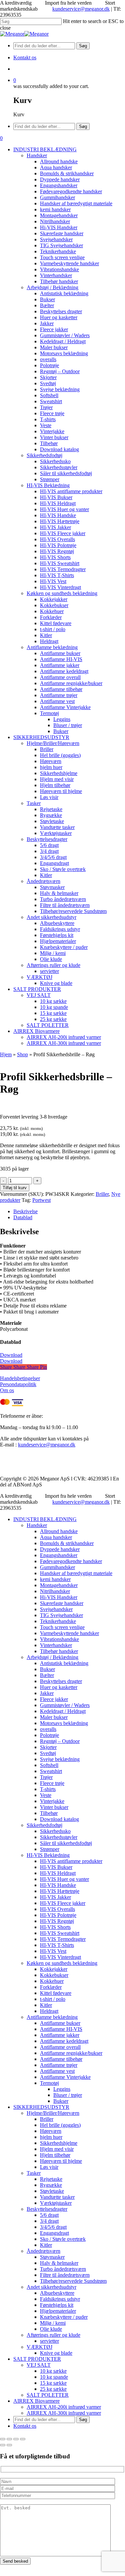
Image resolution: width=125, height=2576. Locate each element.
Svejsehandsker (56, 1609)
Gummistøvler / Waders (65, 1705)
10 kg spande (54, 2377)
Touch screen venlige (62, 1627)
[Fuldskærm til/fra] (9, 2439)
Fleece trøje (52, 1783)
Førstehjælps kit (57, 2305)
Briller (102, 1194)
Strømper (50, 1849)
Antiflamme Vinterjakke (65, 2077)
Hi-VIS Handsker (59, 1597)
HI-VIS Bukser (56, 1867)
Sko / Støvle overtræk (63, 2239)
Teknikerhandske (58, 1621)
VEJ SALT (39, 2365)
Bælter (47, 1675)
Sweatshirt (51, 1771)
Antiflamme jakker (60, 2035)
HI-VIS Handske (58, 1885)
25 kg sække (53, 2389)
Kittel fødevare (56, 1993)
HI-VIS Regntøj (57, 1921)
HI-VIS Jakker (55, 1897)
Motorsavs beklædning (64, 1723)
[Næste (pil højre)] (9, 2445)
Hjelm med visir (57, 2149)
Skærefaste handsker (62, 1603)
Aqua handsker (56, 1537)
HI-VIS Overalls (57, 1909)
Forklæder (51, 1987)
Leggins (62, 2089)
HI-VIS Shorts (55, 1927)
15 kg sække (53, 2383)
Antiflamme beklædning (52, 2017)
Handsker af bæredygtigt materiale (76, 1573)
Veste (46, 1795)
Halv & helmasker (59, 2263)
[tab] (69, 1212)
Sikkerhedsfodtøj (44, 1825)
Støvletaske (52, 2191)
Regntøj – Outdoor (60, 1741)
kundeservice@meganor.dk (81, 9)
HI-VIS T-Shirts (57, 1945)
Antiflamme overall (60, 2047)
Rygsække (51, 2185)
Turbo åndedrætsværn (63, 2269)
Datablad (23, 1217)
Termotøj (49, 2083)
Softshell (49, 1765)
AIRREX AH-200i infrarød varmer (64, 2407)
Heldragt (49, 2011)
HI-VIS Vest (53, 1951)
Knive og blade (56, 2353)
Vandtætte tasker (57, 2197)
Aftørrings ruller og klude (53, 2335)
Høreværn (51, 2131)
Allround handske (59, 1531)
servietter (49, 2341)
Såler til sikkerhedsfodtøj (66, 1843)
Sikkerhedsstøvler (59, 1837)
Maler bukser (54, 1717)
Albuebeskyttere (57, 2293)
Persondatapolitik (18, 1384)
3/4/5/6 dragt (53, 2227)
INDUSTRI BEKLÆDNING (45, 1519)
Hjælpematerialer (58, 2311)
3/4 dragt (49, 2221)
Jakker (47, 1693)
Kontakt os (25, 2426)
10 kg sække (53, 2371)
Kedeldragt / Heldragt (63, 1711)
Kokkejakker (54, 1969)
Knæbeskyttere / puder (64, 2317)
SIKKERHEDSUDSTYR (41, 2107)
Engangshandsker (59, 1555)
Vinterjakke (52, 1801)
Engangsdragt (54, 2233)
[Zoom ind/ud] (3, 2439)
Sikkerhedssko (55, 1831)
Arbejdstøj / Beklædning (52, 1657)
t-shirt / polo (53, 1999)
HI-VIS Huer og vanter (64, 1879)
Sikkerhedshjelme (59, 2143)
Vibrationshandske (59, 1639)
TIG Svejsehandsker (61, 1615)
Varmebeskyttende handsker (69, 1633)
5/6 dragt (49, 2215)
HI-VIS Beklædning (48, 1855)
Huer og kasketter (59, 1687)
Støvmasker (52, 2257)
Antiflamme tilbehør (61, 2059)
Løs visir (49, 2167)
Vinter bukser (54, 1807)
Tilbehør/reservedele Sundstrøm (73, 2281)
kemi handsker (55, 1579)
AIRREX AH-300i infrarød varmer (64, 2413)
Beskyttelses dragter (61, 1681)
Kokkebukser (54, 1975)
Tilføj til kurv (15, 1188)
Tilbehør (49, 1813)
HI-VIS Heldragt (58, 1873)
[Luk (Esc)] (23, 2439)
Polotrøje (49, 1735)
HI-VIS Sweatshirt (60, 1933)
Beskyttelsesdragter (47, 2209)
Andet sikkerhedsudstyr (51, 2287)
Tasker (34, 2173)
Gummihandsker (57, 1567)
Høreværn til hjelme (61, 2161)
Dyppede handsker (60, 1549)
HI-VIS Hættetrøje (60, 1891)
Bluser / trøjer (68, 2095)
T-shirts (48, 1789)
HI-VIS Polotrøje (58, 1915)
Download (11, 1355)
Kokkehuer (52, 1981)
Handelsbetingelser (20, 1378)
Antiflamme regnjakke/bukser (71, 2053)
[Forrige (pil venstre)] (3, 2445)
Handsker (37, 1525)
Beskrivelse (25, 1211)
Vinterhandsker (56, 1645)
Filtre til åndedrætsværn (65, 2275)
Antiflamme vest (57, 2071)
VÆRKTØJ (39, 2347)
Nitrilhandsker (55, 1591)
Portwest (41, 1200)
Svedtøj (48, 1753)
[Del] (16, 2439)
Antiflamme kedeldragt (64, 2041)
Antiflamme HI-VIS (61, 2029)
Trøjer (46, 1777)
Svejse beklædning (60, 1759)
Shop (22, 1054)
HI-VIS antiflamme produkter (71, 1861)
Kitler (46, 2005)
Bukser (47, 1669)
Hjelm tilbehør (55, 2155)
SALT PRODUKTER (37, 2359)
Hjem (6, 1054)
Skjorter (48, 1747)
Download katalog (59, 1819)
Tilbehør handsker (59, 1651)
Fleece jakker (54, 1699)
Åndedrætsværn (43, 2251)
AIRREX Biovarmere (36, 2401)
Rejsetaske (51, 2179)
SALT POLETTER (48, 2395)
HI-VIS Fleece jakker (63, 1903)
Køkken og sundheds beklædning (62, 1963)
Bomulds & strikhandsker (67, 1543)
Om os (7, 1390)
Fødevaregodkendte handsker (71, 1561)
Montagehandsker (59, 1585)
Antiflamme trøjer (59, 2065)
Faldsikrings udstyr (60, 2299)
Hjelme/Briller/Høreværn (53, 2113)
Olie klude (51, 2329)
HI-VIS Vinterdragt (60, 1957)
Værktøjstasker (56, 2203)
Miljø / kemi (53, 2323)
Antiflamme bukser (60, 2023)
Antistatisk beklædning (64, 1663)
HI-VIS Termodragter (63, 1939)
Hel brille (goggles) (60, 2125)
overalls (48, 1729)
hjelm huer (51, 2137)
